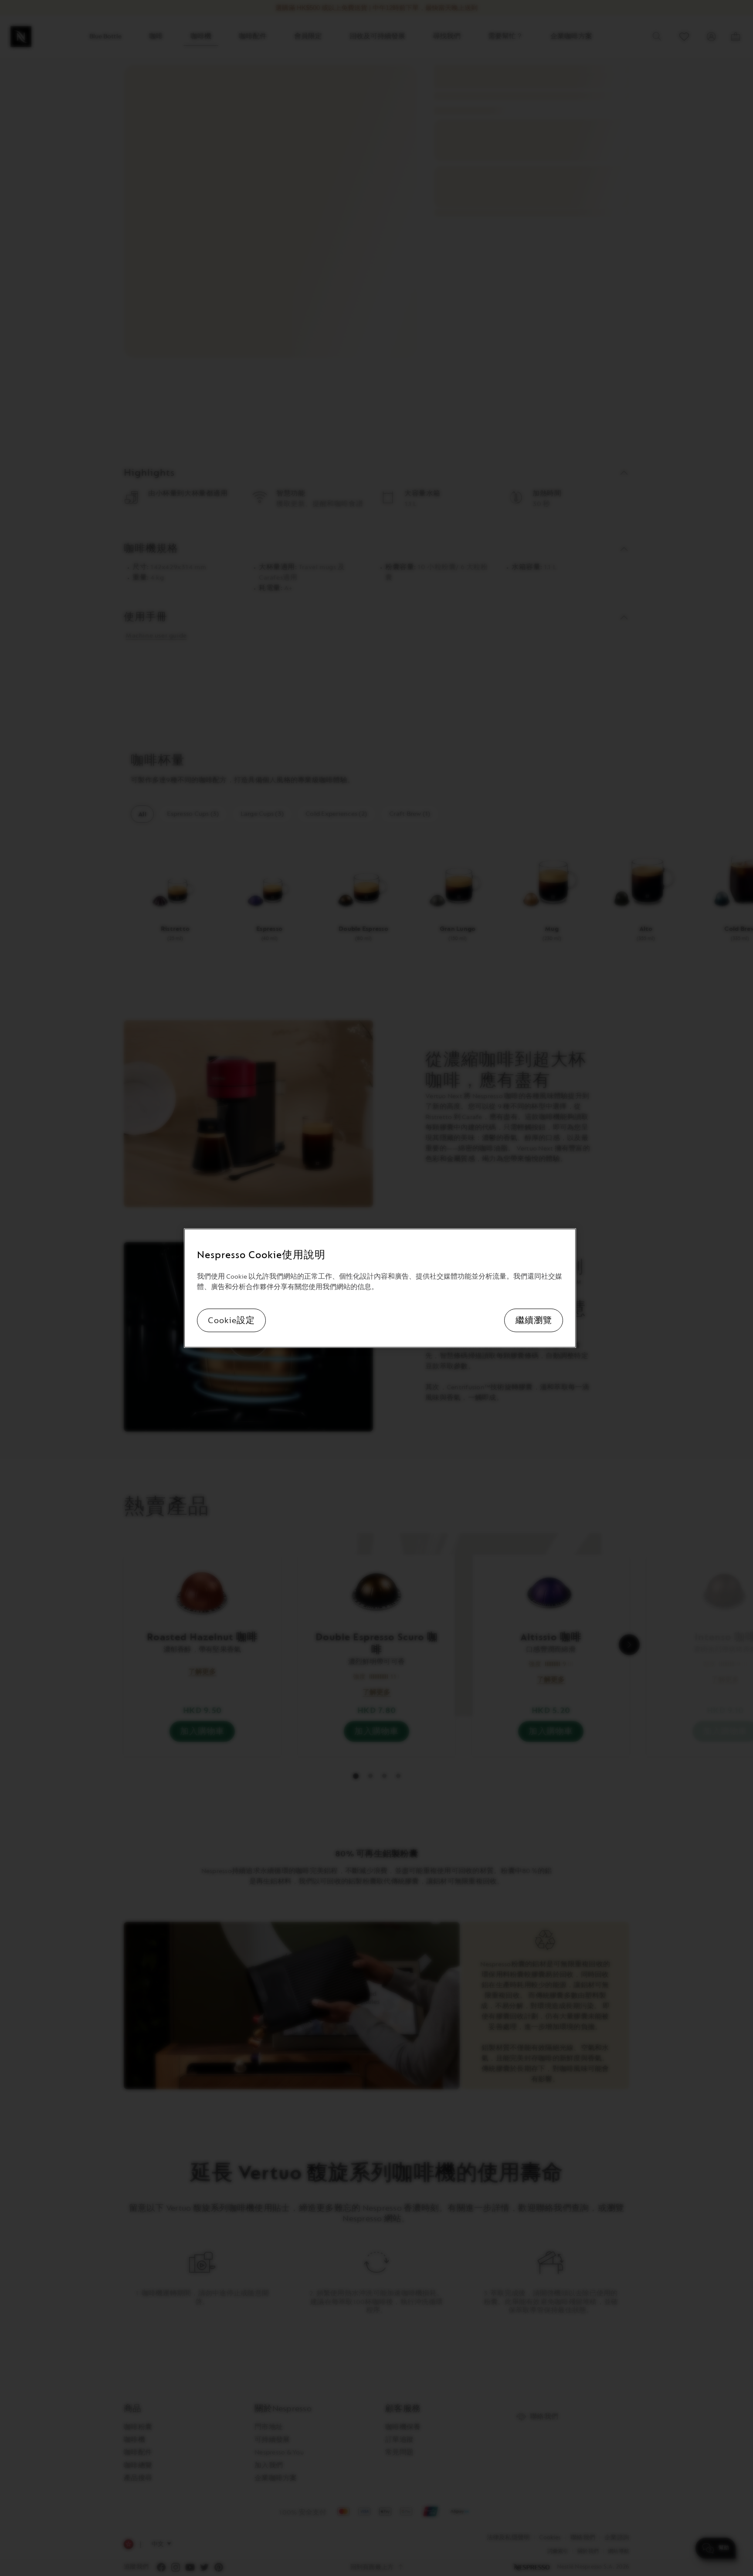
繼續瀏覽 (534, 1320)
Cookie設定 (231, 1320)
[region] (380, 1288)
